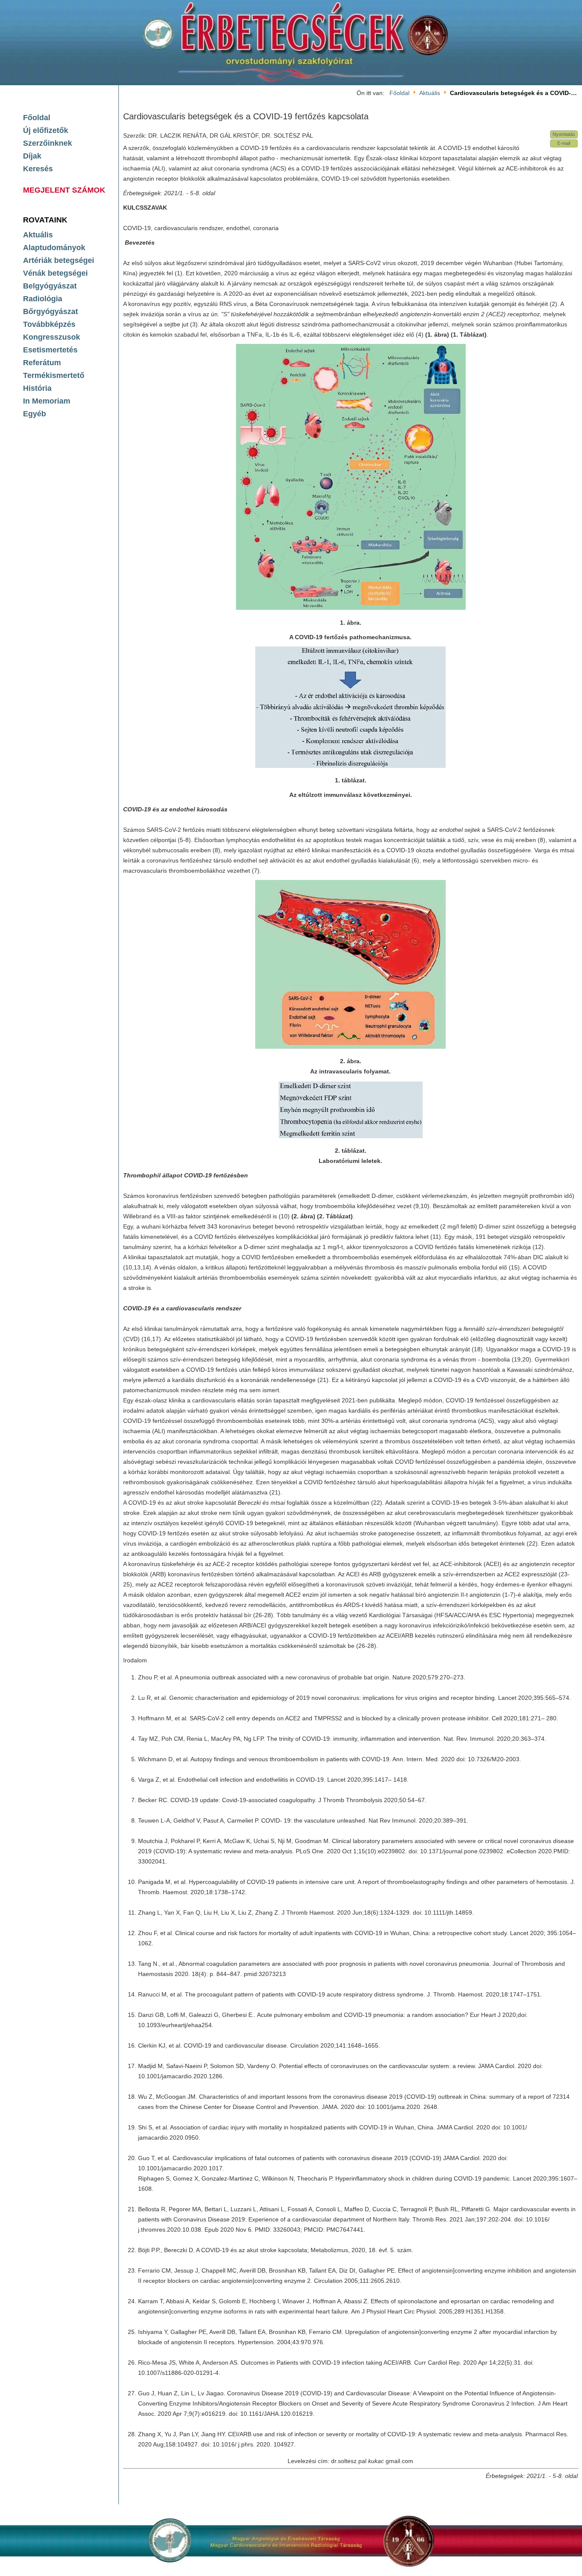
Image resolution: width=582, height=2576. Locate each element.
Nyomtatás (564, 134)
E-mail (564, 143)
